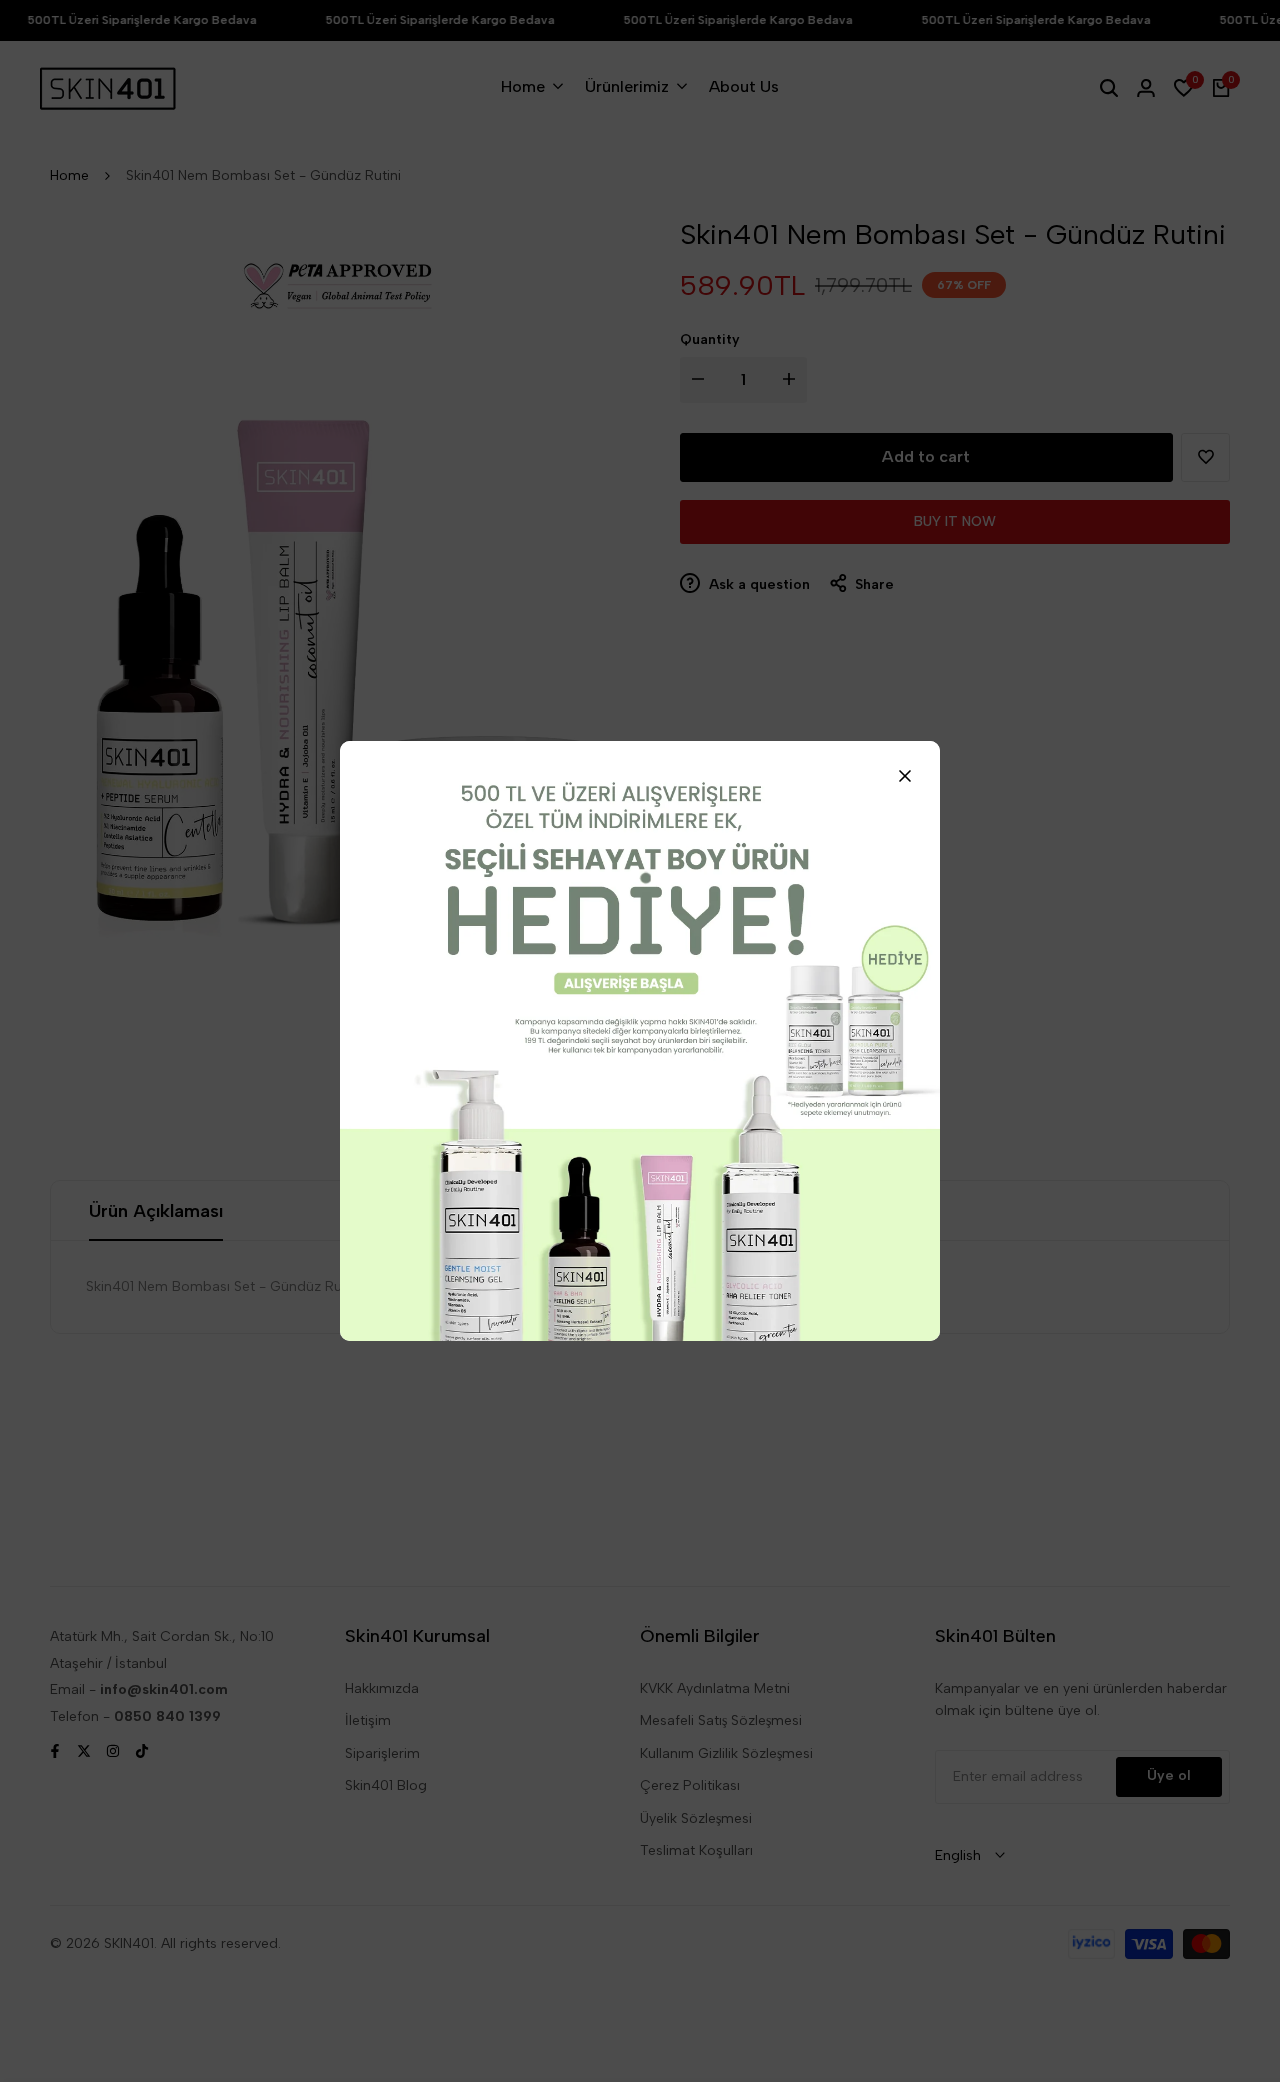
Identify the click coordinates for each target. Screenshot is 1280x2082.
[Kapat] (905, 776)
